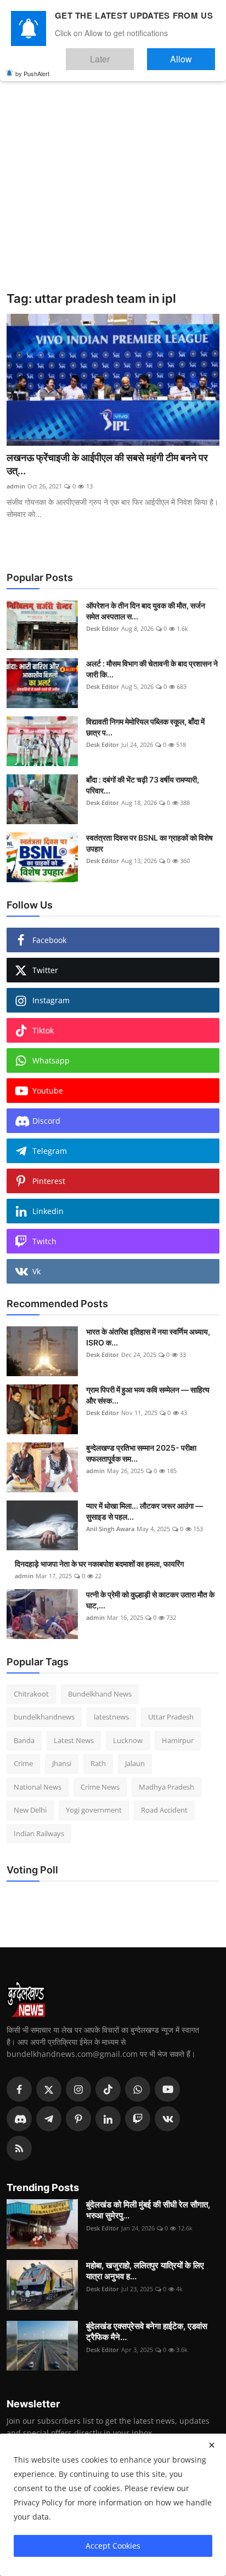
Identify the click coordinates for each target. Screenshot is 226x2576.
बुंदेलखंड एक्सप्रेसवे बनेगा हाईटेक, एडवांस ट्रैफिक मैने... (147, 2331)
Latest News (74, 1740)
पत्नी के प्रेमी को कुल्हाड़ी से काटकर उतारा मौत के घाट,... (150, 1600)
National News (38, 1787)
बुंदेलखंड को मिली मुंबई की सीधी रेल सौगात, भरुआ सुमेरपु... (148, 2210)
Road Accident (164, 1810)
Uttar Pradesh (171, 1717)
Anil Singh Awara (110, 1529)
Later (133, 54)
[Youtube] (167, 2089)
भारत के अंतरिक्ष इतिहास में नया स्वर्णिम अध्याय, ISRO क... (148, 1337)
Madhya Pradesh (166, 1787)
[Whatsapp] (138, 2089)
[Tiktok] (108, 2089)
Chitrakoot (31, 1694)
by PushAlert (32, 66)
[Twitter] (49, 2089)
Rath (98, 1763)
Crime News (100, 1787)
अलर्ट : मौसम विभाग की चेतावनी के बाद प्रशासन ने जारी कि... (152, 669)
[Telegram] (49, 2119)
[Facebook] (19, 2089)
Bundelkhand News (100, 1694)
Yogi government (94, 1810)
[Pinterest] (78, 2119)
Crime (23, 1763)
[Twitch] (138, 2119)
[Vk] (167, 2119)
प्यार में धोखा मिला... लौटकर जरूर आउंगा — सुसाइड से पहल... (145, 1511)
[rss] (19, 2148)
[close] (212, 2445)
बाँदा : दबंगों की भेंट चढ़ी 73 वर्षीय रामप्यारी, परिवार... (143, 785)
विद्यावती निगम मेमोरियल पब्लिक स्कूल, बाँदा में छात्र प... (145, 727)
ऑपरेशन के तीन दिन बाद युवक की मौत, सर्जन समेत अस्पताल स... (146, 611)
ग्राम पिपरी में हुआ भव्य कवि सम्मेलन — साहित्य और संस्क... (148, 1395)
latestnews (111, 1717)
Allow (192, 54)
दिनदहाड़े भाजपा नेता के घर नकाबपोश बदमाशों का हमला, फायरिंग (99, 1564)
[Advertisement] (113, 173)
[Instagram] (78, 2089)
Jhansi (62, 1763)
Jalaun (135, 1763)
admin (16, 486)
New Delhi (30, 1810)
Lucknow (128, 1740)
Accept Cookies (113, 2546)
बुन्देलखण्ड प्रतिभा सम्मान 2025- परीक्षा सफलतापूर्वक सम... (141, 1453)
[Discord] (19, 2119)
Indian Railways (39, 1833)
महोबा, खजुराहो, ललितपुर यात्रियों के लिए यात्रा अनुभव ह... (145, 2271)
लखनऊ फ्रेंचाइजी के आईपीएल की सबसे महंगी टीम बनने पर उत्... (107, 464)
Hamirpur (178, 1740)
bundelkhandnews (44, 1717)
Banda (24, 1740)
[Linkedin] (108, 2119)
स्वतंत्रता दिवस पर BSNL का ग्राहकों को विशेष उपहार (149, 843)
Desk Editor (103, 628)
